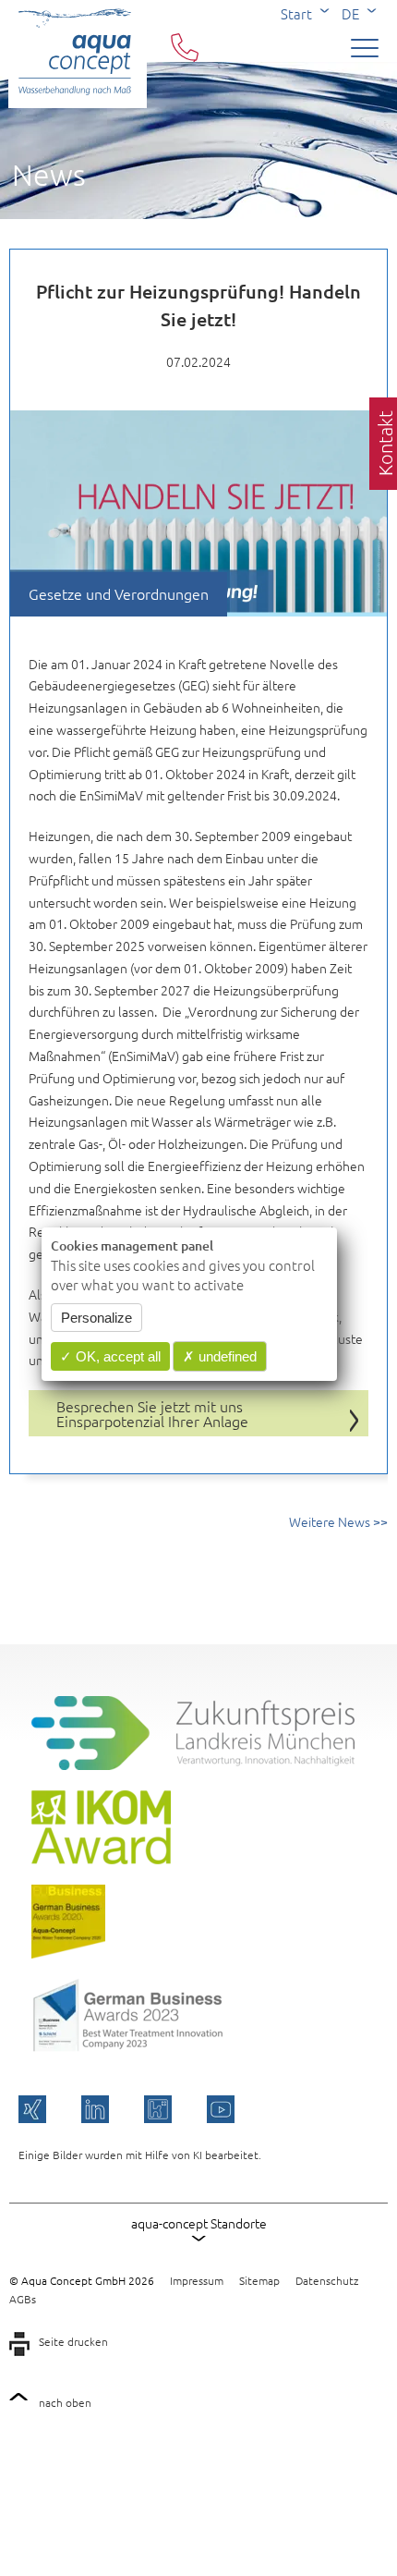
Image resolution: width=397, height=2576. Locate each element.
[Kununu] (158, 2109)
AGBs (23, 2299)
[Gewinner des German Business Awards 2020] (68, 1953)
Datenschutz (327, 2280)
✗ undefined (220, 1356)
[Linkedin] (95, 2109)
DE (350, 13)
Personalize (96, 1318)
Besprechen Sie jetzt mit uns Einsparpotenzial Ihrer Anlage (152, 1413)
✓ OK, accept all (110, 1356)
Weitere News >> (338, 1521)
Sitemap (259, 2280)
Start (296, 13)
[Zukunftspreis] (193, 1764)
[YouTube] (221, 2109)
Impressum (197, 2280)
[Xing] (32, 2109)
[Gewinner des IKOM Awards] (101, 1859)
